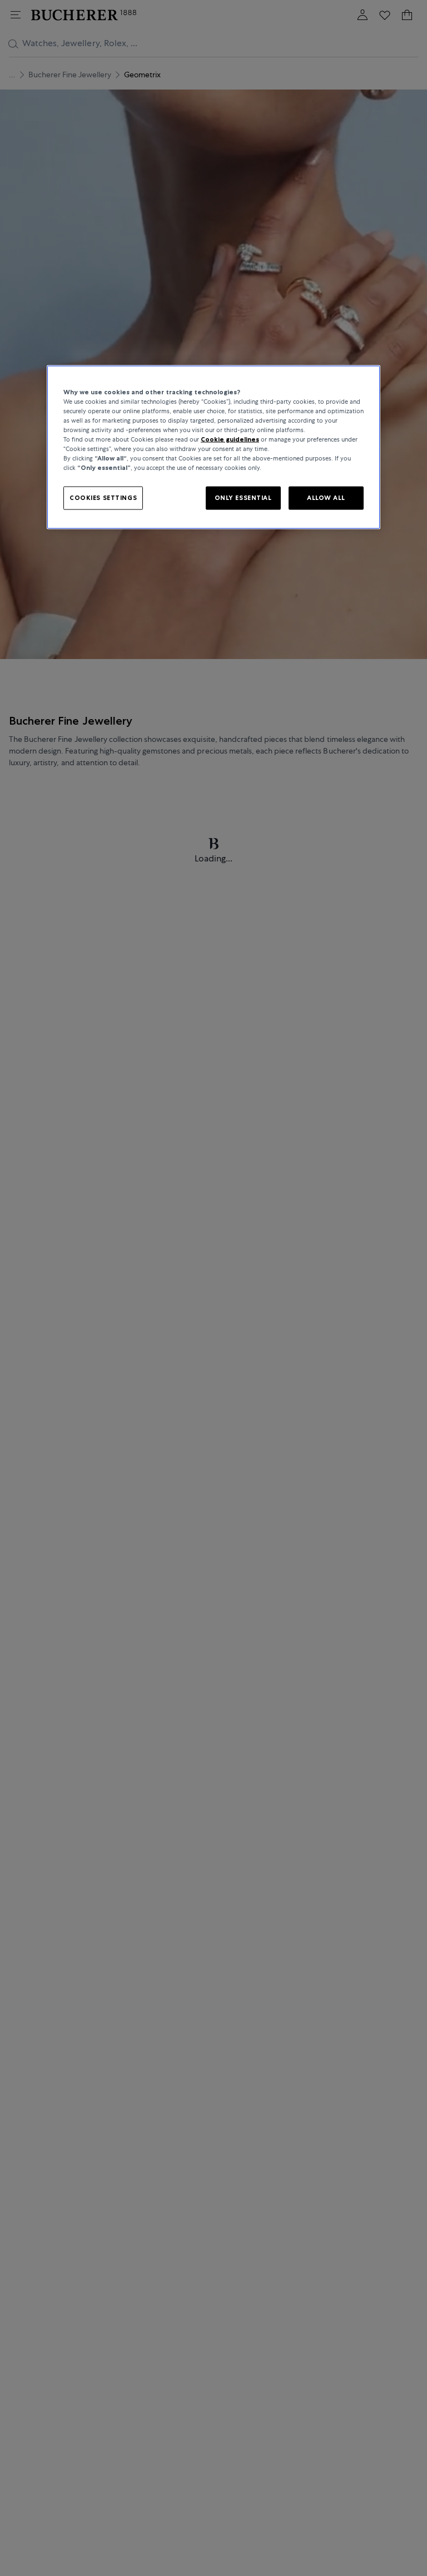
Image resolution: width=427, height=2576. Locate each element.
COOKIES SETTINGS (103, 498)
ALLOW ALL (326, 498)
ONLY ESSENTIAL (243, 498)
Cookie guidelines (230, 439)
